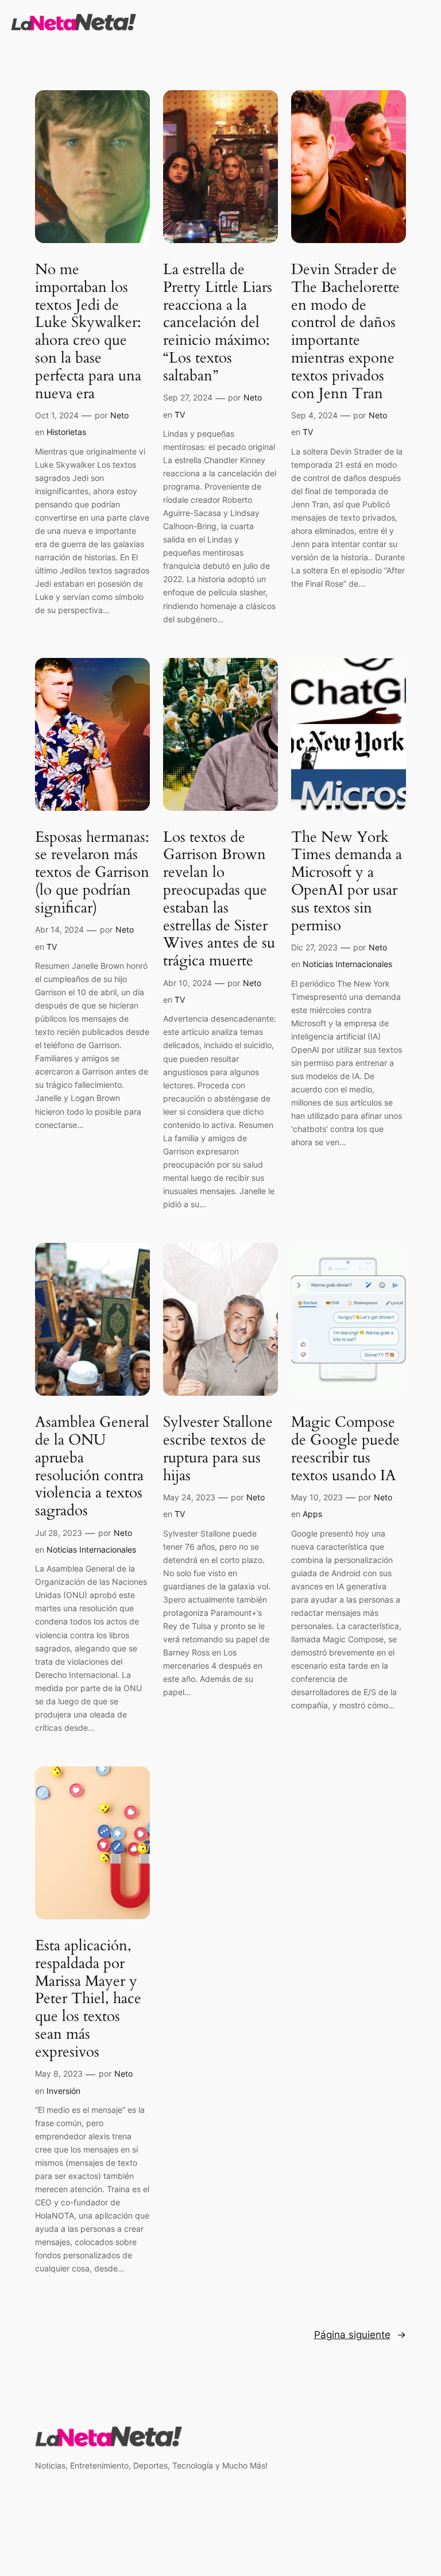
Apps (312, 1514)
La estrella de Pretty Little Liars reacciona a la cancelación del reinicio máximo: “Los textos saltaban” (218, 323)
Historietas (66, 432)
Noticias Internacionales (347, 964)
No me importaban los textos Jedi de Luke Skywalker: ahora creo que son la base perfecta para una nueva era (88, 332)
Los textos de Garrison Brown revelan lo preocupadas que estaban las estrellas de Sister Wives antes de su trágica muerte (219, 899)
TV (180, 415)
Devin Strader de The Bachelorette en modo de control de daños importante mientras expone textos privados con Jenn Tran (345, 332)
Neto (119, 415)
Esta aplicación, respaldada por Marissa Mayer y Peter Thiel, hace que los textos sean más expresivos (88, 1999)
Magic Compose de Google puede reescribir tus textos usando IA (345, 1449)
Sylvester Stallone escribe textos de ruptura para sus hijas (218, 1449)
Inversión (63, 2091)
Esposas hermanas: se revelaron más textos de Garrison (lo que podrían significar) (92, 873)
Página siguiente (360, 2335)
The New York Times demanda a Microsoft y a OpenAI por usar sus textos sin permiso (347, 882)
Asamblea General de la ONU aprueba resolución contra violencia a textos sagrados (92, 1467)
